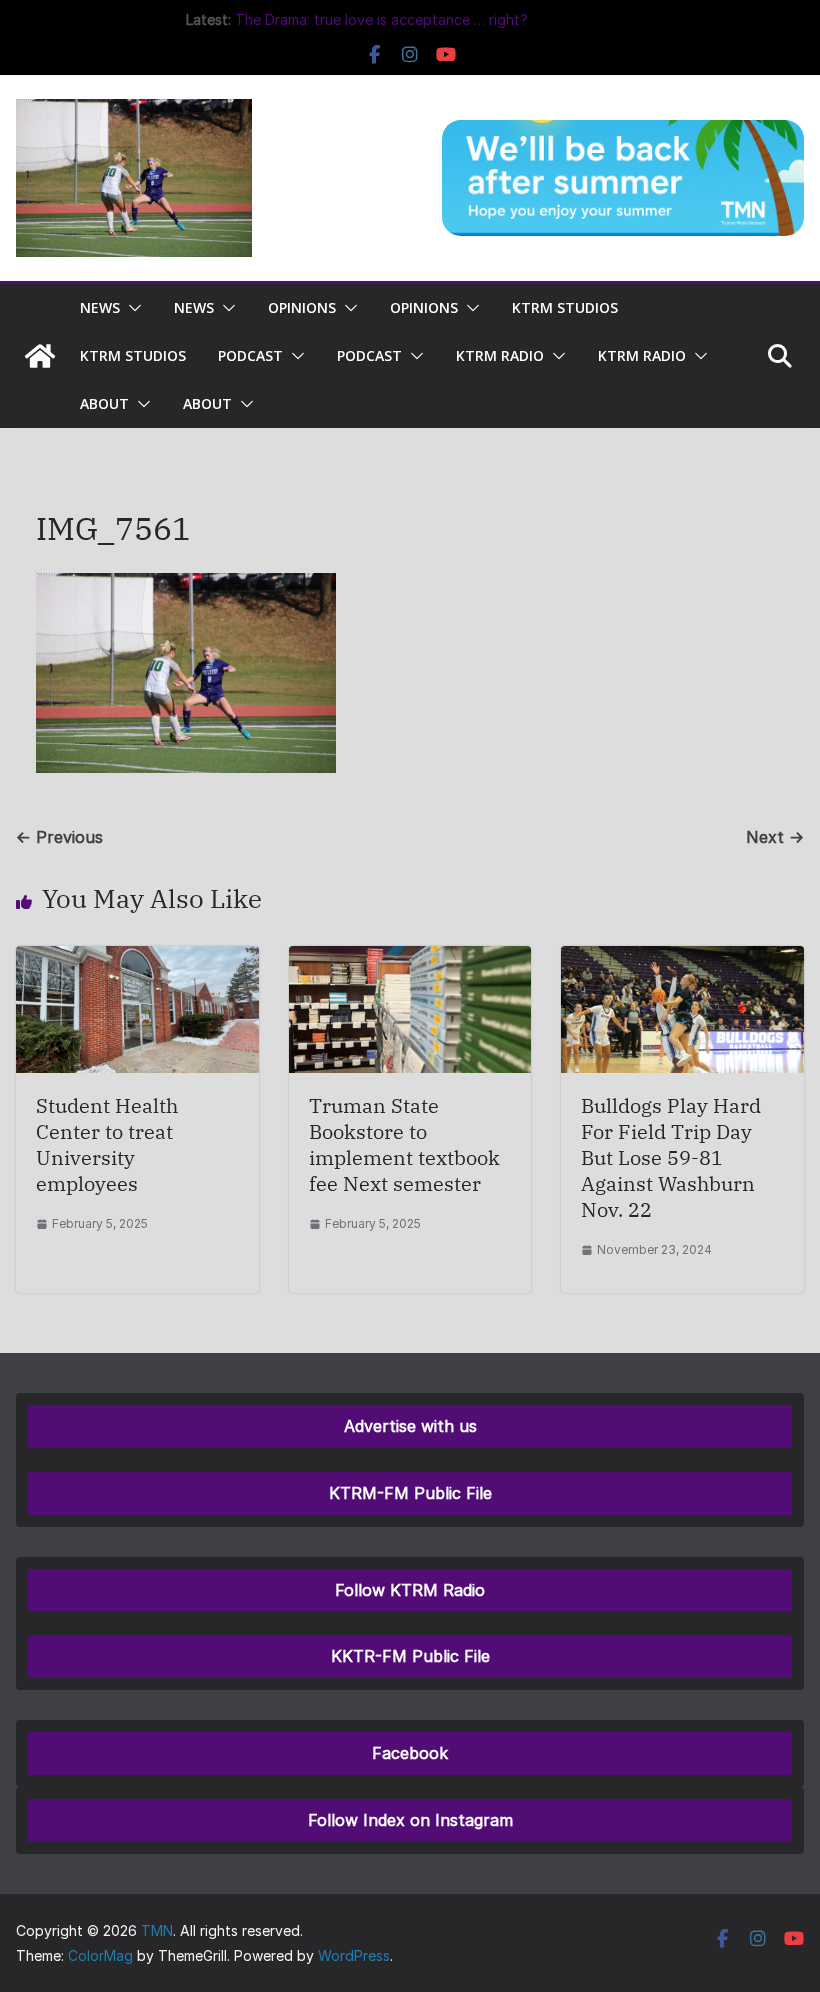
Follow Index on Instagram (410, 1820)
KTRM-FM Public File (410, 1493)
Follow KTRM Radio (410, 1590)
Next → (775, 837)
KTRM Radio (500, 355)
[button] (131, 308)
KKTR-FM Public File (410, 1656)
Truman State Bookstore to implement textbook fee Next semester (404, 1144)
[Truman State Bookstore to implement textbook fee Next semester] (410, 960)
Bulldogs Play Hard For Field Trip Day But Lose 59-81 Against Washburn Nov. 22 (671, 1157)
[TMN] (40, 356)
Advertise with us (410, 1426)
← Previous (59, 837)
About (104, 403)
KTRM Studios (565, 307)
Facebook (410, 1753)
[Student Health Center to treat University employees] (137, 960)
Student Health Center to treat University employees (107, 1144)
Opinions (302, 307)
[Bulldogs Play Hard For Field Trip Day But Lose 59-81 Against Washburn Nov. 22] (682, 960)
